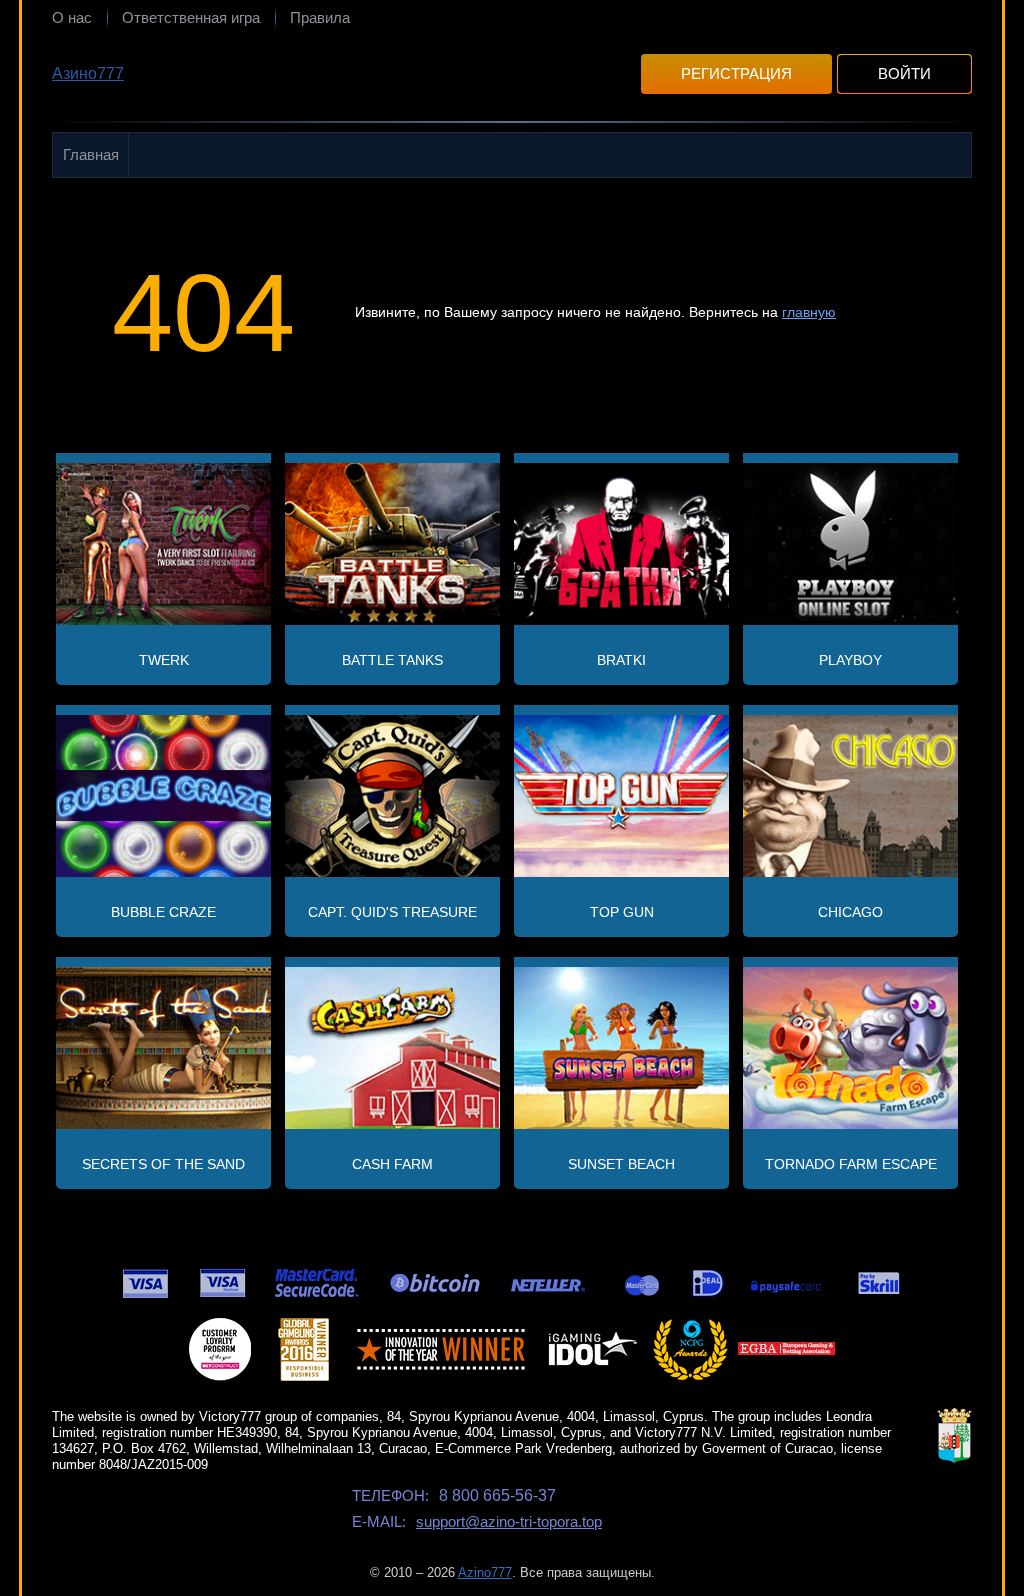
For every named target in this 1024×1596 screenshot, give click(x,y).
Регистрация (736, 73)
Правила (320, 17)
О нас (72, 17)
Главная (91, 154)
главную (809, 312)
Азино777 (88, 73)
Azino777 (485, 1572)
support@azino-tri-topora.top (509, 1521)
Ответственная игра (191, 17)
